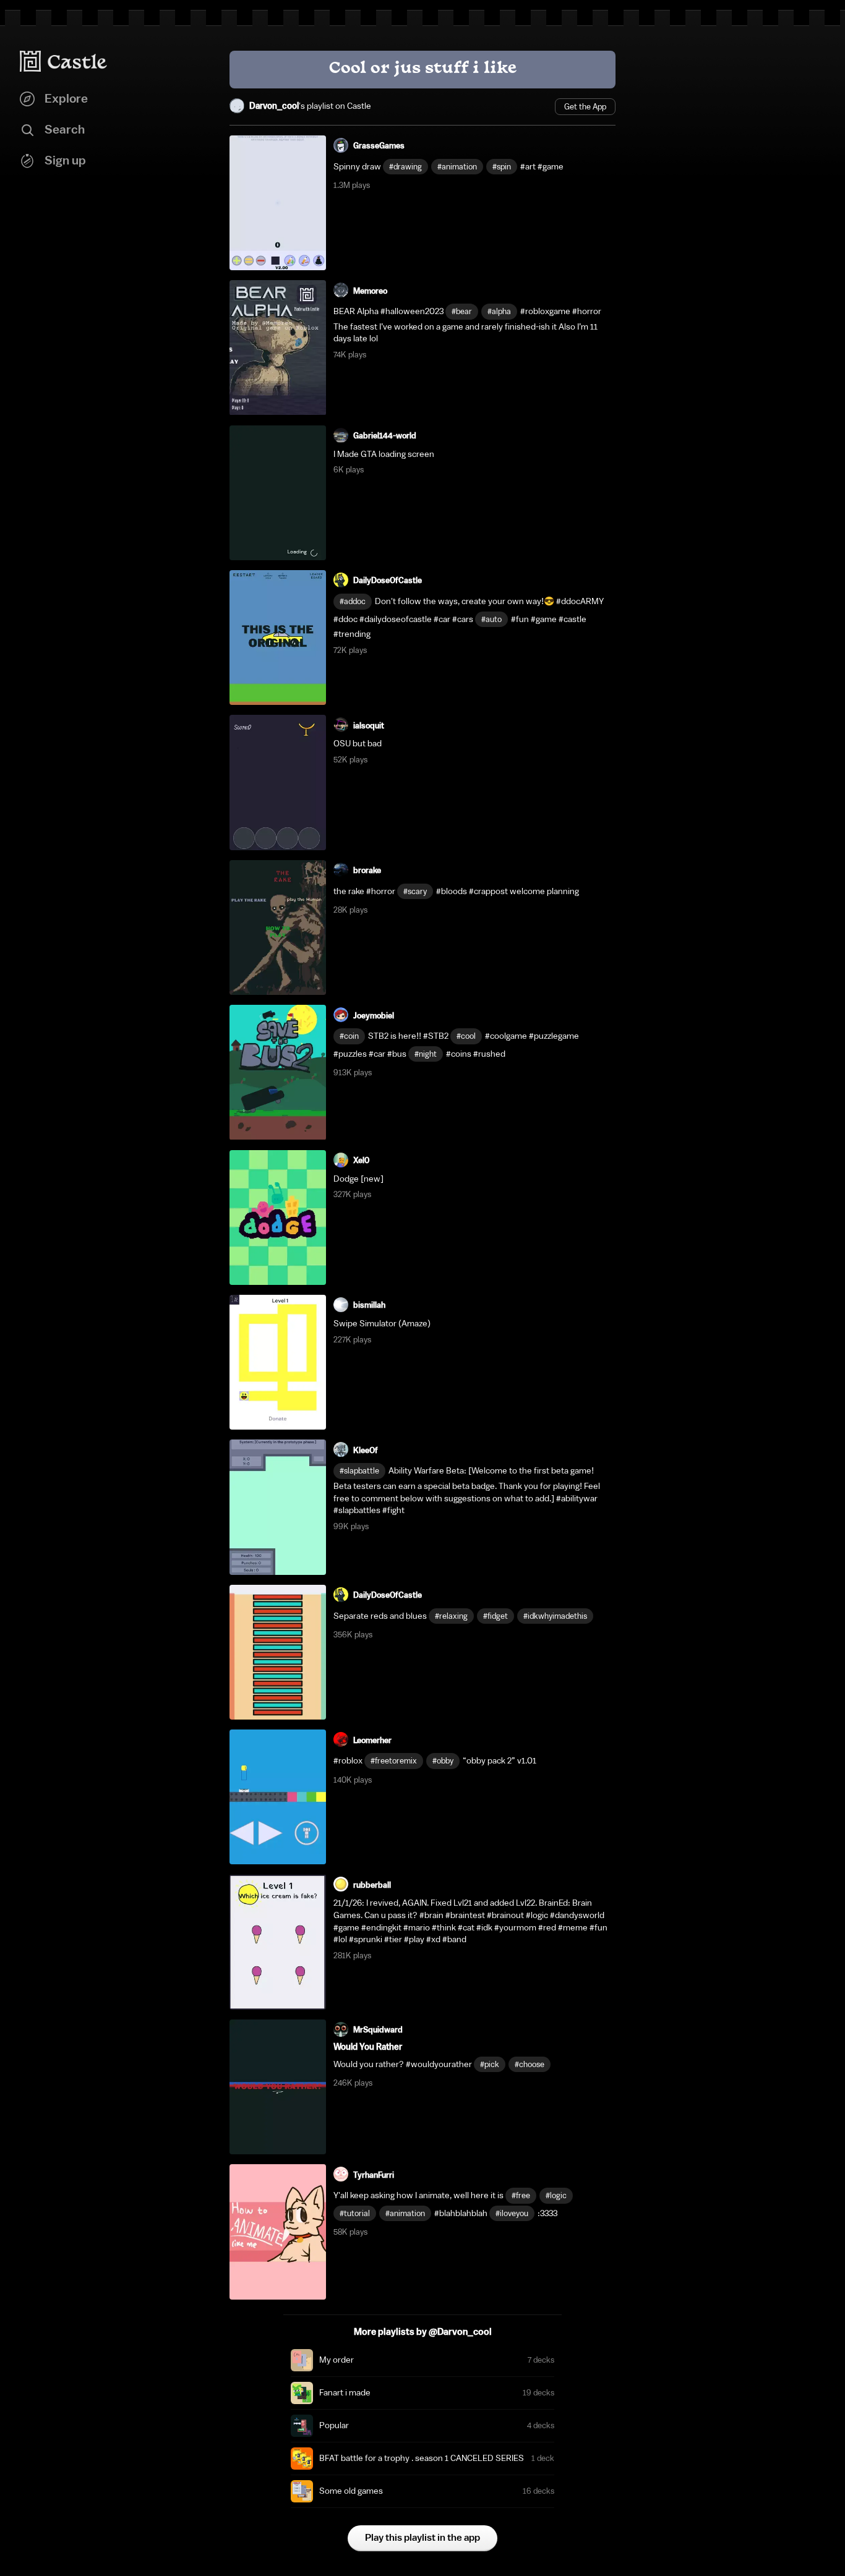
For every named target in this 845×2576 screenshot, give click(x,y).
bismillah (369, 1305)
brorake (367, 870)
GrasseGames (379, 146)
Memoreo (370, 291)
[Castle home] (64, 61)
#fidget (495, 1616)
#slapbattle (359, 1471)
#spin (502, 167)
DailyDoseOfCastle (388, 580)
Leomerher (372, 1740)
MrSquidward (378, 2030)
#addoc (353, 601)
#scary (415, 891)
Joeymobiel (374, 1016)
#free (521, 2195)
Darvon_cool (274, 106)
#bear (462, 311)
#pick (490, 2064)
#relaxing (451, 1616)
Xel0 (361, 1160)
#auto (491, 619)
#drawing (405, 167)
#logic (556, 2195)
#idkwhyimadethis (555, 1616)
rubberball (372, 1885)
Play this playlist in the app (422, 2538)
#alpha (499, 311)
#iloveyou (512, 2213)
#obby (443, 1761)
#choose (530, 2064)
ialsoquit (369, 726)
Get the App (585, 107)
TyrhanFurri (374, 2175)
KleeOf (366, 1450)
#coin (349, 1036)
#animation (457, 167)
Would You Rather (368, 2047)
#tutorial (355, 2213)
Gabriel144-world (385, 436)
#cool (466, 1036)
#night (426, 1054)
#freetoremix (394, 1761)
